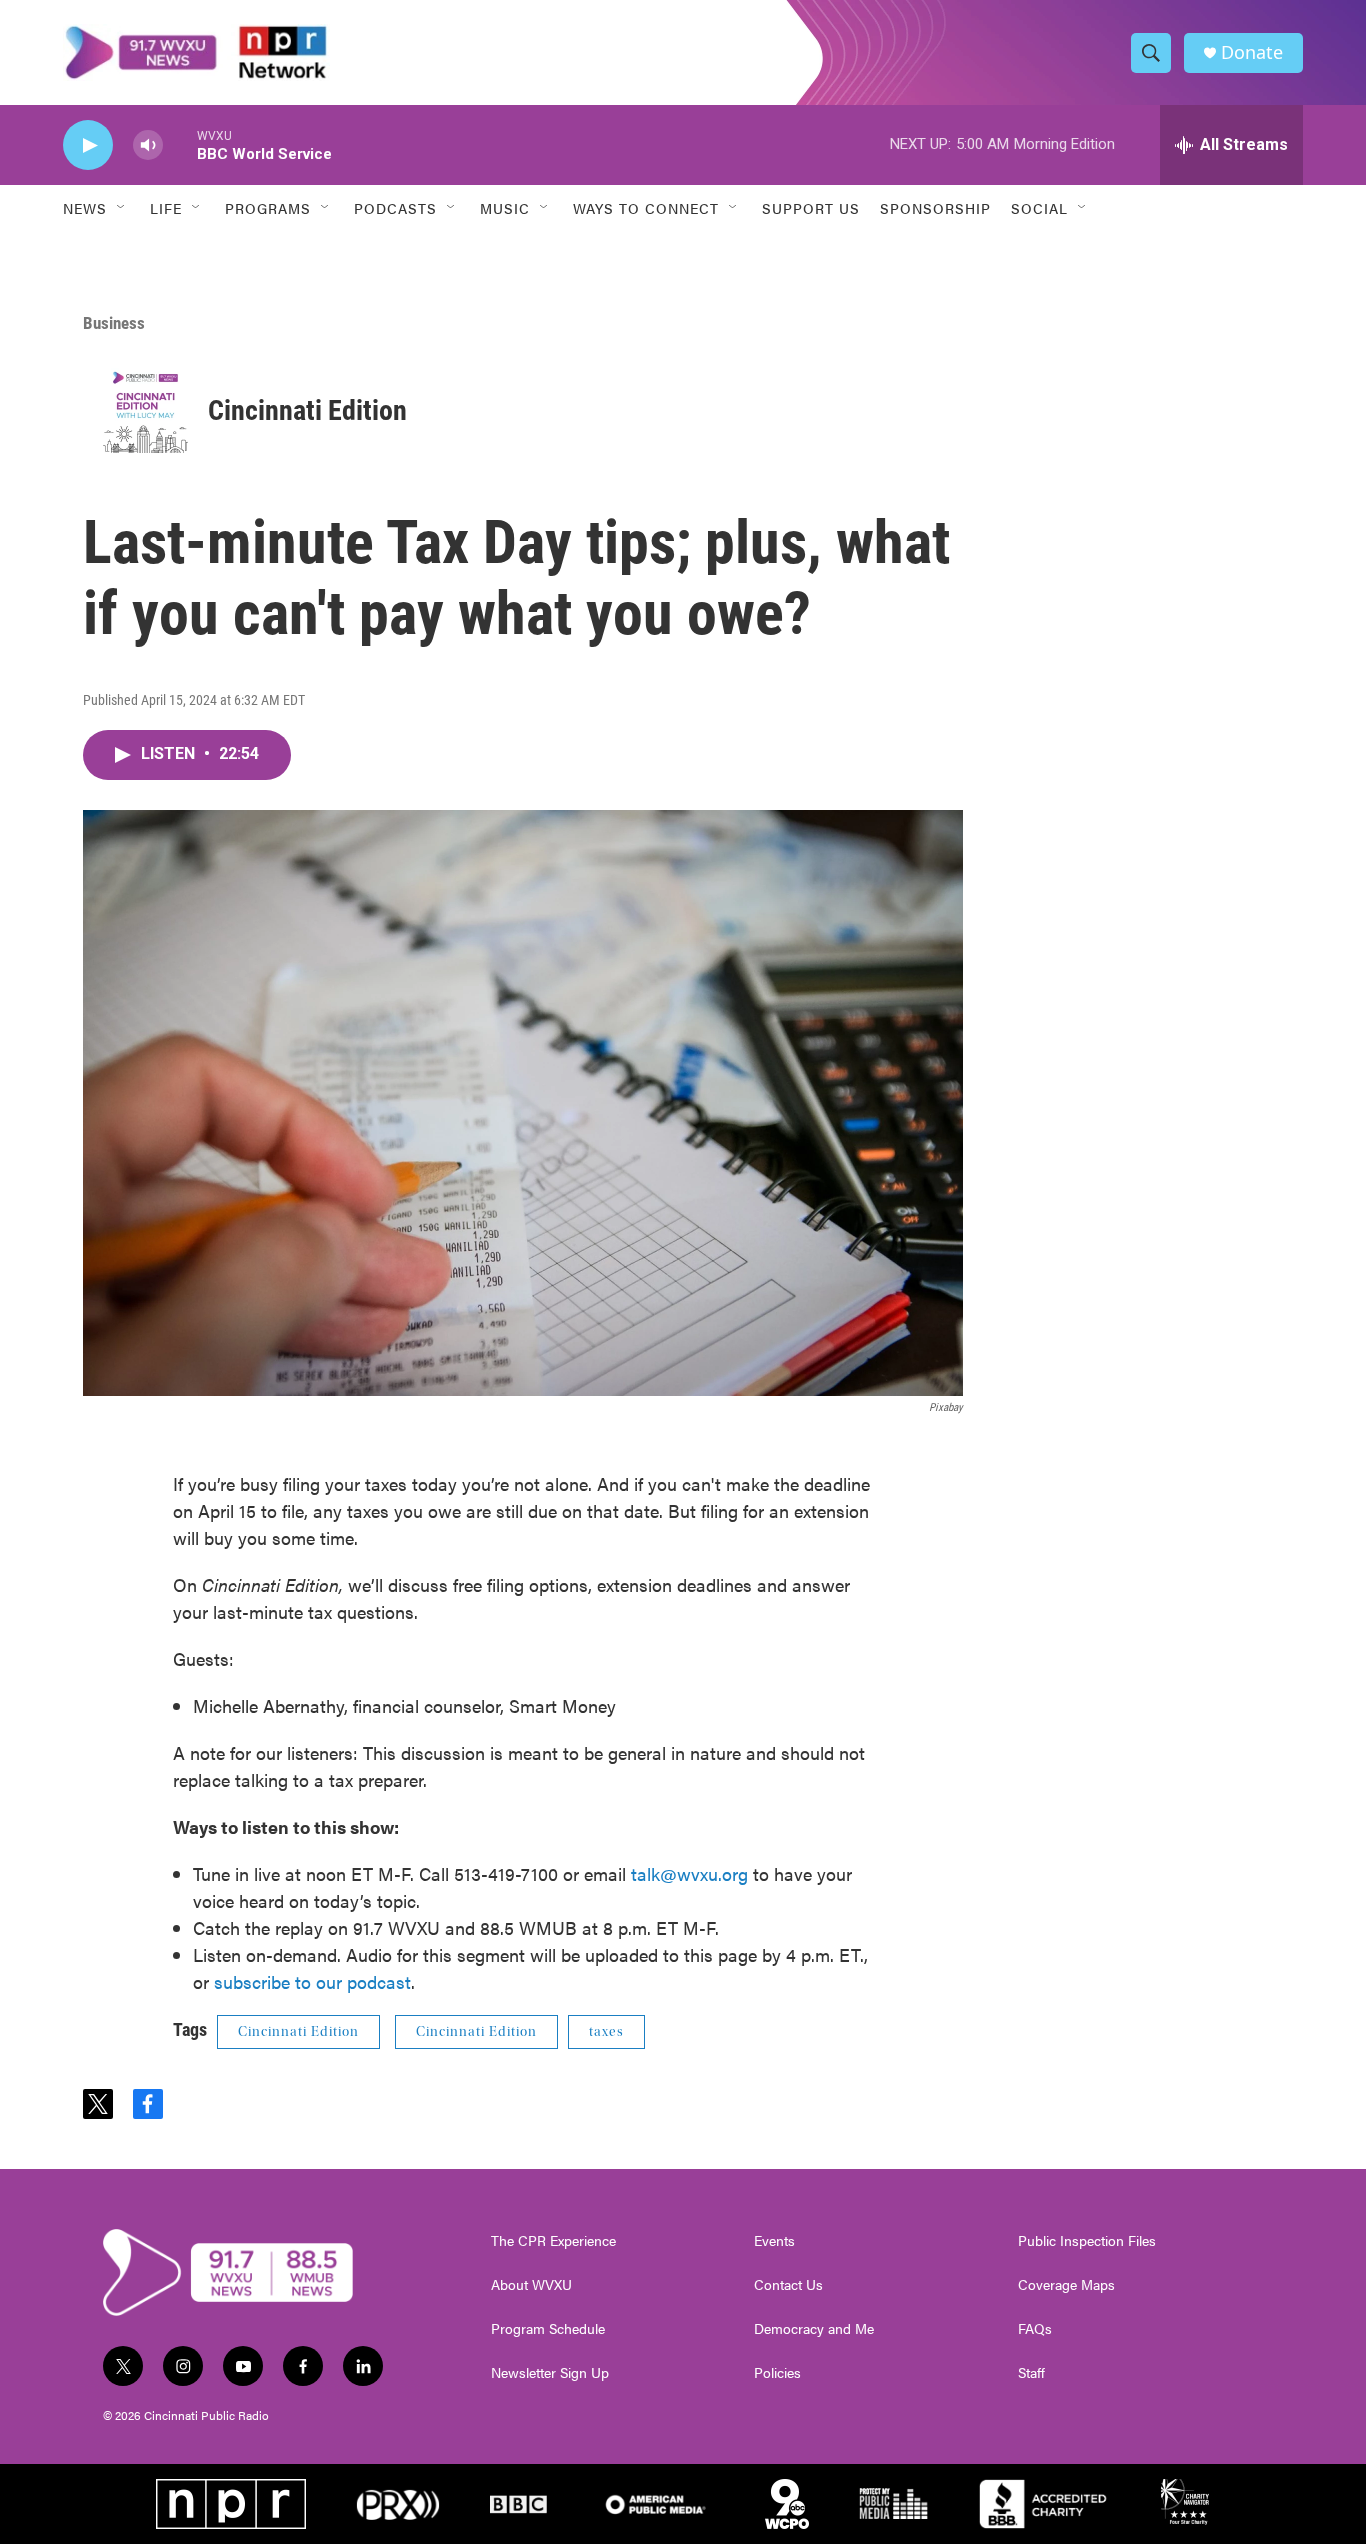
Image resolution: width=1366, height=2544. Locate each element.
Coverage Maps (1066, 2285)
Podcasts (395, 208)
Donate (1252, 52)
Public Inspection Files (1087, 2241)
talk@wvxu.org (689, 1873)
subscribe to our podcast (312, 1981)
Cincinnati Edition (307, 410)
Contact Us (788, 2285)
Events (774, 2241)
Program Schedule (548, 2329)
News (85, 208)
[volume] (148, 145)
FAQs (1035, 2329)
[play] (88, 145)
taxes (606, 2032)
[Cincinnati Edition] (145, 410)
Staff (1031, 2373)
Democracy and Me (814, 2329)
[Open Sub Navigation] (122, 208)
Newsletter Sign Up (550, 2373)
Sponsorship (935, 208)
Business (114, 323)
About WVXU (531, 2285)
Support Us (811, 208)
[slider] (180, 144)
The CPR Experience (553, 2241)
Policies (777, 2373)
